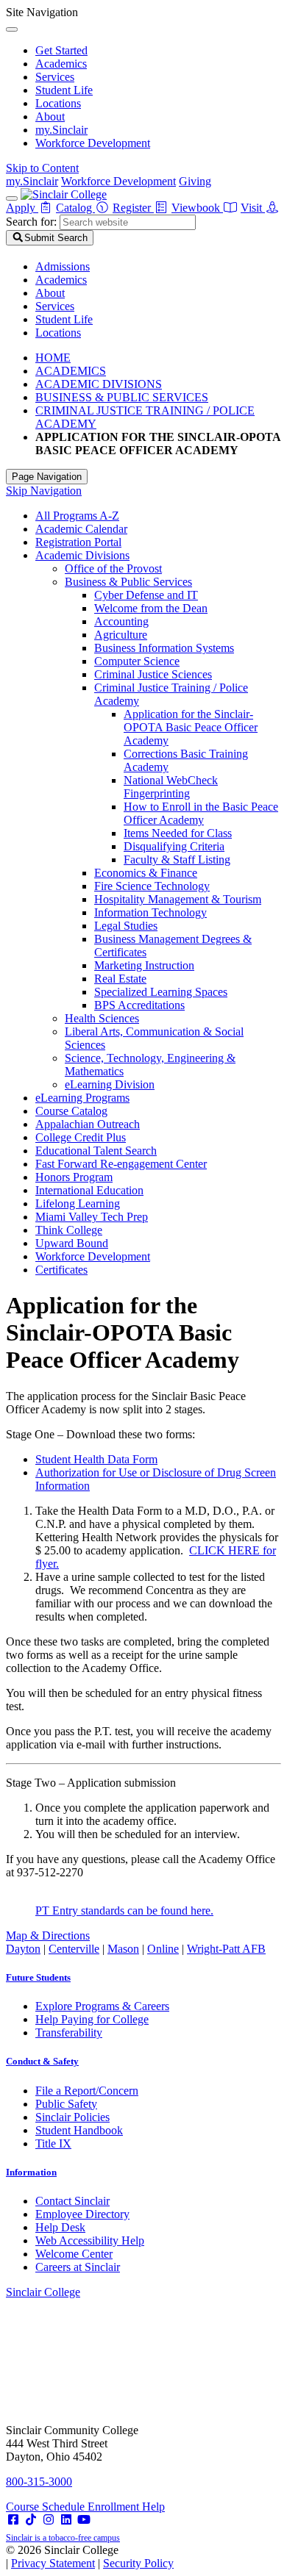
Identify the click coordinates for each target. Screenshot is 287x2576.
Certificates (61, 1270)
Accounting (121, 621)
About (50, 116)
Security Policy (138, 2563)
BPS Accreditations (139, 1005)
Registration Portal (78, 542)
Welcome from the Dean (151, 608)
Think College (69, 1230)
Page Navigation (47, 477)
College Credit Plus (81, 1137)
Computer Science (137, 661)
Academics (61, 64)
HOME (53, 358)
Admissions (63, 266)
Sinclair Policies (72, 2117)
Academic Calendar (81, 529)
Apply (22, 208)
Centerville (74, 1949)
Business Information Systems (164, 648)
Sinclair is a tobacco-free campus (63, 2538)
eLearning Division (110, 1084)
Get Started (61, 50)
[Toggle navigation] (12, 198)
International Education (89, 1190)
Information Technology (150, 912)
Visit (253, 208)
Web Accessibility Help (90, 2240)
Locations (58, 103)
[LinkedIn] (66, 2520)
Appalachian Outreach (88, 1124)
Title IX (53, 2143)
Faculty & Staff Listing (177, 860)
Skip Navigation (44, 491)
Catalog (75, 208)
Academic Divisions (82, 555)
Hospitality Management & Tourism (178, 899)
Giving (195, 181)
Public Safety (66, 2104)
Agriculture (121, 635)
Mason (123, 1949)
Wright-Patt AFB (226, 1949)
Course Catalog (71, 1111)
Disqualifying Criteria (174, 846)
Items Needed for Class (178, 833)
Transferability (69, 2033)
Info (31, 2172)
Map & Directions (48, 1935)
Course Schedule (47, 2507)
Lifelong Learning (78, 1203)
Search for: (31, 222)
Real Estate (120, 979)
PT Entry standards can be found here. (124, 1911)
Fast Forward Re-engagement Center (121, 1164)
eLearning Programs (82, 1098)
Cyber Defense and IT (146, 595)
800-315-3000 (39, 2482)
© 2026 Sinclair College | (90, 2557)
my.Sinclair (61, 130)
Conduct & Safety (42, 2061)
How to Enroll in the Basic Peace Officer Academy (201, 813)
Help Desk (60, 2227)
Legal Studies (126, 926)
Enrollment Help (126, 2507)
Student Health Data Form (96, 1459)
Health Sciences (102, 1018)
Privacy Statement (53, 2563)
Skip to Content (42, 168)
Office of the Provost (113, 568)
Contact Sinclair (72, 2201)
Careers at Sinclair (78, 2267)
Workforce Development (93, 143)
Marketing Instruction (144, 965)
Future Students (38, 1977)
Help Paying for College (92, 2019)
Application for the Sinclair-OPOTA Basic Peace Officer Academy (191, 727)
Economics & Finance (146, 873)
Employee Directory (82, 2214)
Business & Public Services (128, 582)
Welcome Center (74, 2254)
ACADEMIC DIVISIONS (99, 384)
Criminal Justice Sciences (153, 674)
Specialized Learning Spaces (161, 992)
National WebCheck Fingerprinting (171, 787)
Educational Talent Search (96, 1151)
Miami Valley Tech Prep (92, 1217)
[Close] (12, 29)
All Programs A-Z (77, 516)
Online (163, 1949)
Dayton (23, 1949)
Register (133, 208)
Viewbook (197, 208)
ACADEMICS (71, 371)
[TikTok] (31, 2520)
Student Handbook (79, 2130)
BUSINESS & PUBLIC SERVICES (122, 397)
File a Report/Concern (87, 2091)
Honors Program (74, 1177)
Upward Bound (72, 1243)
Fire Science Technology (152, 886)
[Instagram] (49, 2520)
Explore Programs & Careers (102, 2006)
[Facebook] (13, 2520)
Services (55, 77)
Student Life (64, 90)
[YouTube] (84, 2520)
